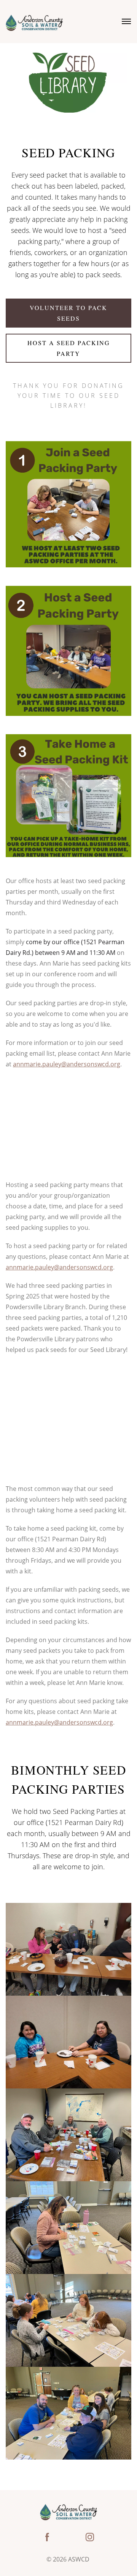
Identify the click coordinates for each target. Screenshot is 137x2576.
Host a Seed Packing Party (69, 348)
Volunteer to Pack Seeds (68, 313)
